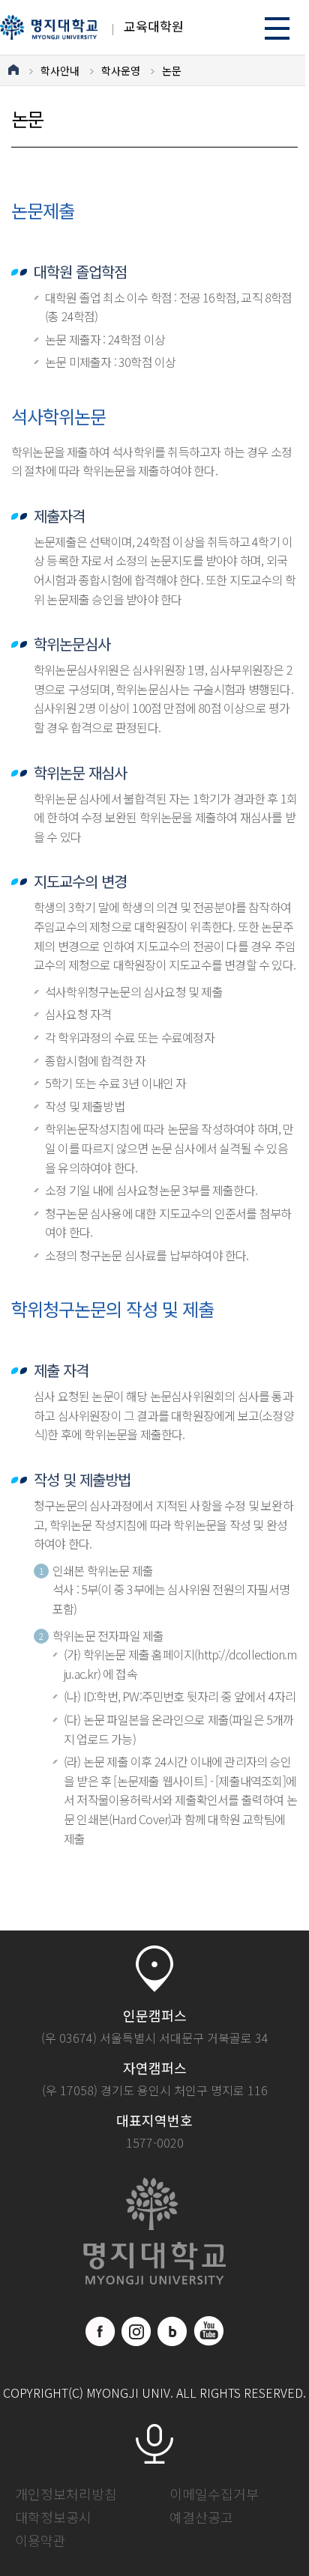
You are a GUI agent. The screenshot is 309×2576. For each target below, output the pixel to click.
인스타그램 (136, 2331)
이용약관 (40, 2540)
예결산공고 (201, 2517)
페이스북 (100, 2331)
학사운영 (121, 70)
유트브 (208, 2331)
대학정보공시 (53, 2517)
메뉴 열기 (277, 28)
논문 (172, 70)
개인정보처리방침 (66, 2494)
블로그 (172, 2331)
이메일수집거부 (214, 2494)
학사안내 (60, 70)
